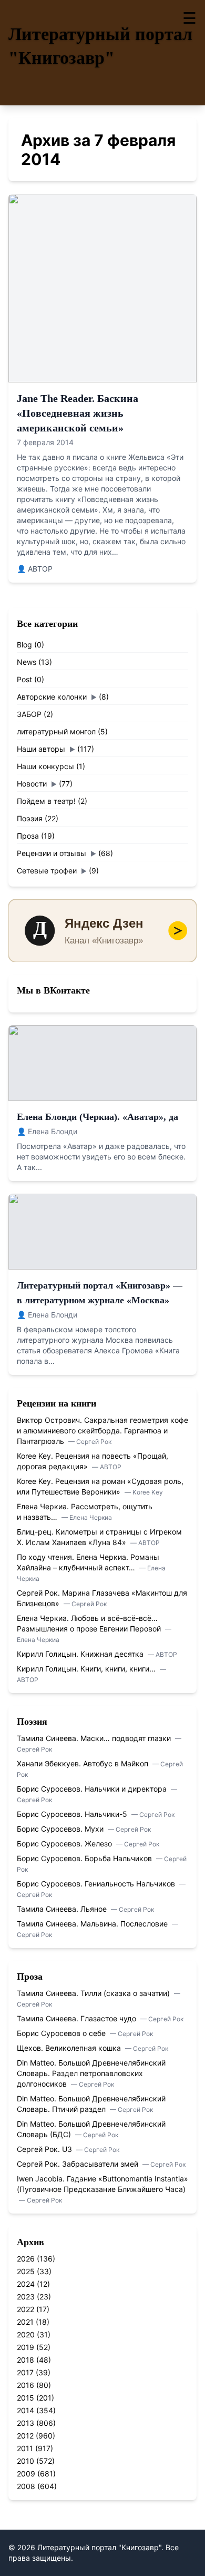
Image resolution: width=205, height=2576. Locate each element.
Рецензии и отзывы (52, 853)
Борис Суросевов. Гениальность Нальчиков (97, 1884)
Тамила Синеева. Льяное (63, 1909)
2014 (25, 2410)
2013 (25, 2423)
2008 (26, 2486)
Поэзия (30, 818)
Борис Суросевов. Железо (65, 1843)
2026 (26, 2259)
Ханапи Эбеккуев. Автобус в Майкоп (84, 1763)
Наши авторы (41, 749)
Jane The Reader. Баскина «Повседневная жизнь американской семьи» (78, 413)
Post (24, 679)
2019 (25, 2347)
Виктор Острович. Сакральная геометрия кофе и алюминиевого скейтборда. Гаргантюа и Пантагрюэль (102, 1430)
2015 (25, 2398)
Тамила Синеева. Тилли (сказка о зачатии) (94, 1993)
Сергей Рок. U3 (45, 2149)
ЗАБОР (29, 714)
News (27, 662)
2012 (25, 2436)
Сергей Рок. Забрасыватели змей (79, 2164)
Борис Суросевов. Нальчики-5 (73, 1814)
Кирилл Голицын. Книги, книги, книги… (87, 1669)
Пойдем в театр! (46, 801)
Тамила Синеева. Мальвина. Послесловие (93, 1924)
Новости (32, 784)
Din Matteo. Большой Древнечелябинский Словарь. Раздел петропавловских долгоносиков (91, 2073)
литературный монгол (56, 731)
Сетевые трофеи (47, 871)
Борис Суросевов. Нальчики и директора (93, 1789)
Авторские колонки (52, 697)
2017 (25, 2372)
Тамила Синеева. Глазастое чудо (78, 2018)
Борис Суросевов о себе (62, 2033)
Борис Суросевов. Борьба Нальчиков (85, 1858)
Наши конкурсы (45, 766)
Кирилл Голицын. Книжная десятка (81, 1654)
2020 (26, 2334)
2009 (26, 2474)
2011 (25, 2448)
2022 (25, 2309)
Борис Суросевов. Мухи (61, 1829)
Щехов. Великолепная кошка (70, 2048)
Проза (28, 836)
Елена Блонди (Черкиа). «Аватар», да (98, 1117)
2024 (26, 2284)
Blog (24, 645)
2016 (25, 2385)
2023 (26, 2297)
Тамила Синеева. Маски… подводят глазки (95, 1738)
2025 (26, 2271)
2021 (25, 2322)
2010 (25, 2461)
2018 (25, 2360)
